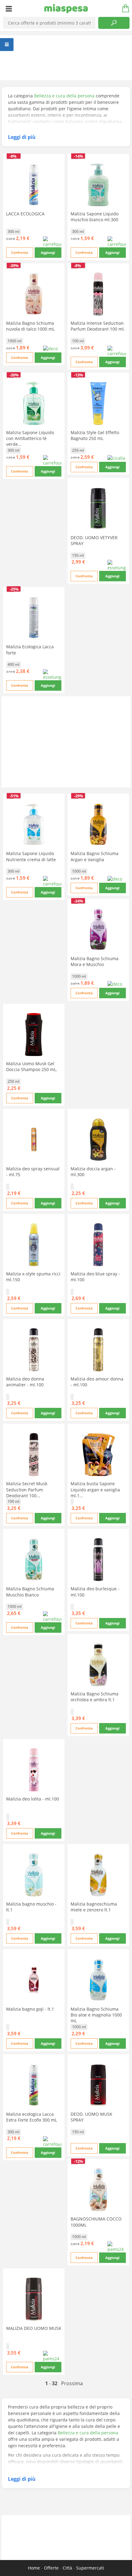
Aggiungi (48, 252)
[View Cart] (123, 9)
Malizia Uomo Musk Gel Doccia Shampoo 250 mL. (32, 1066)
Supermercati (90, 2568)
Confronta (20, 252)
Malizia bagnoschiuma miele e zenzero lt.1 (94, 1907)
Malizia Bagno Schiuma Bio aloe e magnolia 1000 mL (96, 2015)
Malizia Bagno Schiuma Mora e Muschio (95, 961)
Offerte (51, 2568)
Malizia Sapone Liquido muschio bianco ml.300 (95, 217)
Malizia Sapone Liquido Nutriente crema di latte (31, 856)
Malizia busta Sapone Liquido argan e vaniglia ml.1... (95, 1489)
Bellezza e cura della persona (64, 96)
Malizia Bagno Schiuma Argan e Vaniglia (95, 856)
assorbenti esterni (38, 2468)
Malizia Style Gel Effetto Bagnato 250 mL (95, 435)
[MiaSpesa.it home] (66, 9)
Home (34, 2568)
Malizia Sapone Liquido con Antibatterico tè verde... (30, 438)
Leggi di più (22, 137)
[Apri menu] (9, 9)
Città (67, 2568)
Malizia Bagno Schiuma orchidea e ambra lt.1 (95, 1697)
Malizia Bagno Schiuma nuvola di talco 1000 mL (30, 326)
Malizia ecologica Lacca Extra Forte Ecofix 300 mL (32, 2117)
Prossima (72, 2383)
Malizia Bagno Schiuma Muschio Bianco (30, 1592)
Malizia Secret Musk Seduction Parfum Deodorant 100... (27, 1489)
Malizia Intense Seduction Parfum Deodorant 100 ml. (98, 326)
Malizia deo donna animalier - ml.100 (25, 1382)
